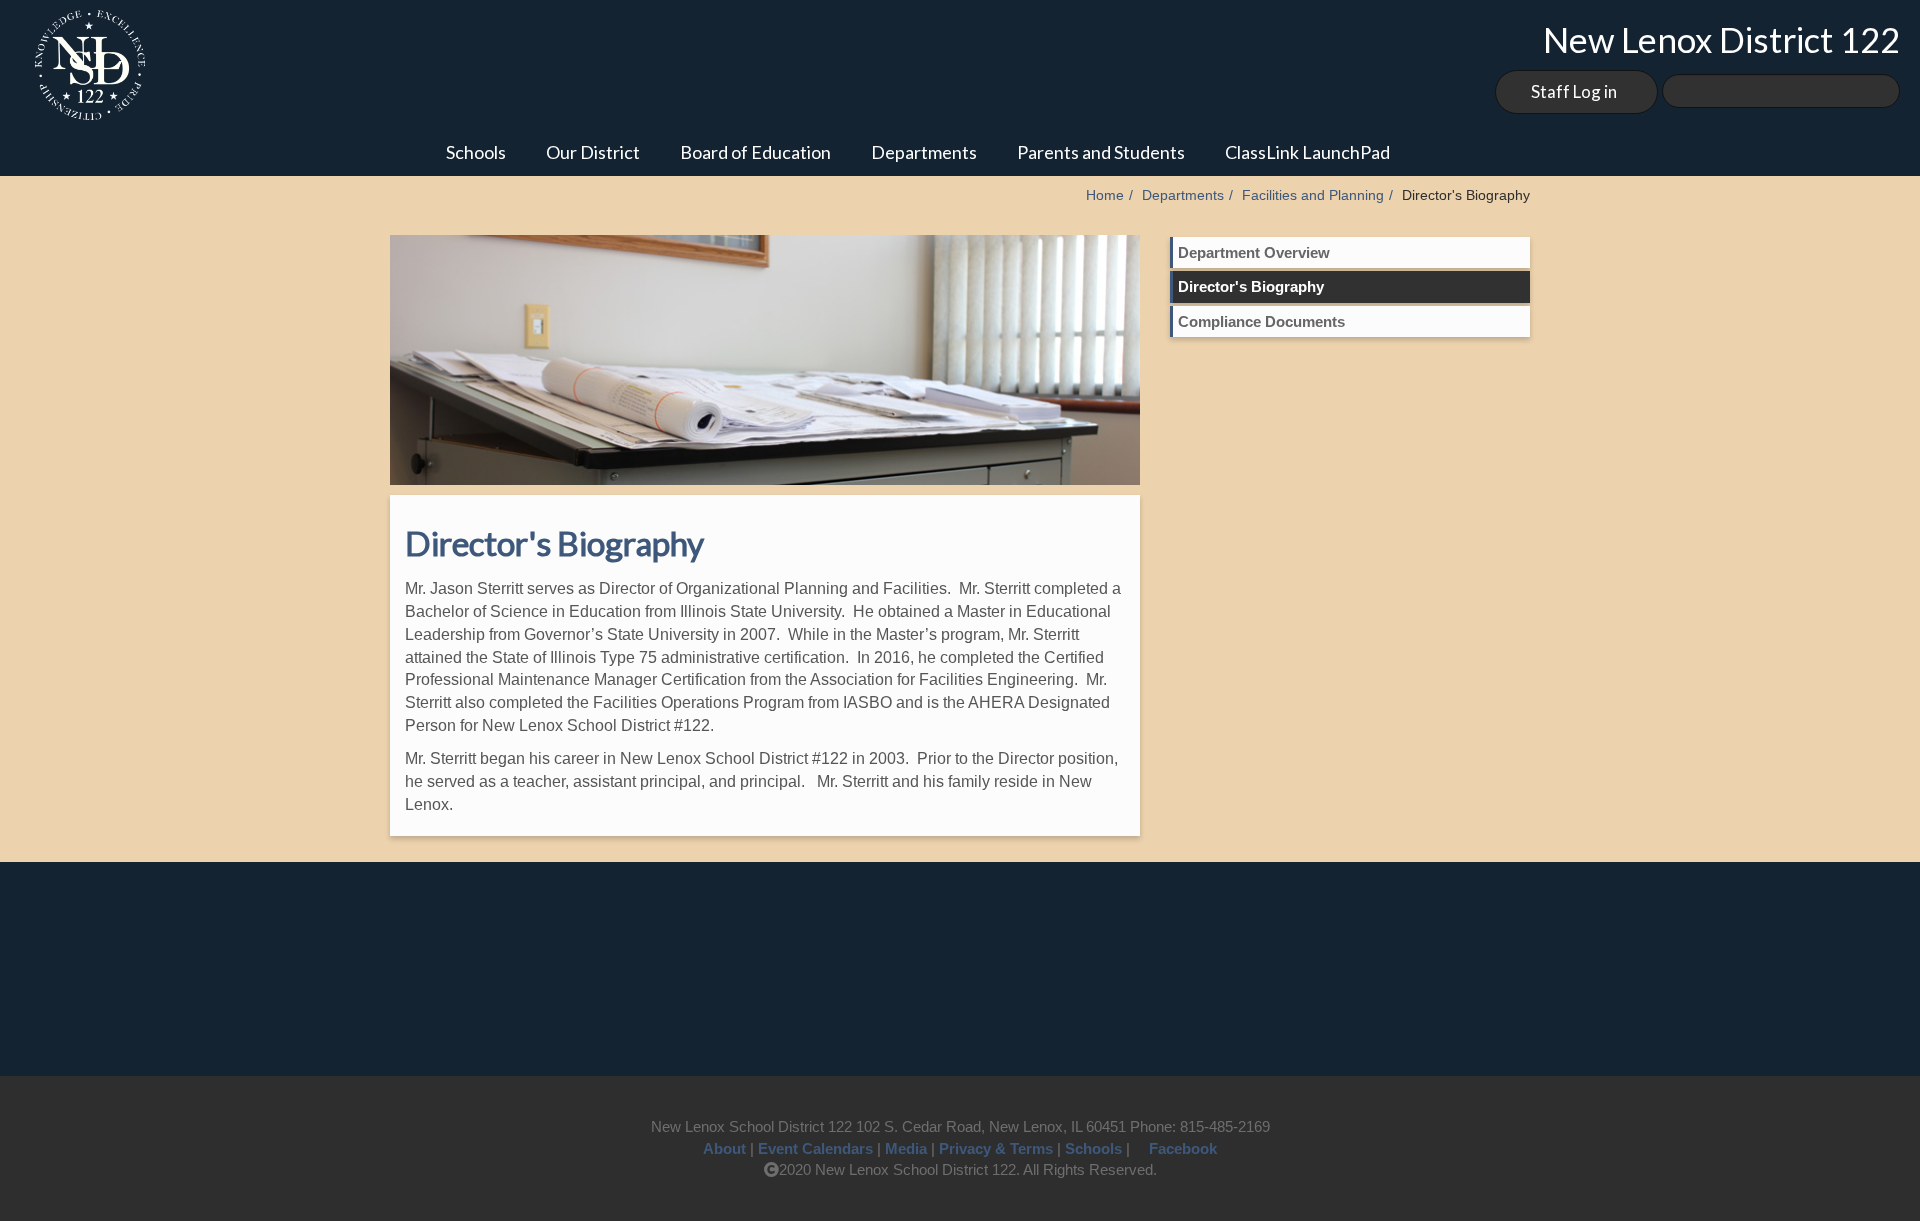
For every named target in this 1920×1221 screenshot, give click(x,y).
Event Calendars (815, 1148)
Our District (593, 152)
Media (906, 1148)
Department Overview (1254, 252)
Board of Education (755, 152)
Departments (924, 152)
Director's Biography (1251, 286)
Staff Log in (1574, 91)
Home (1105, 195)
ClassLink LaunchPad (1307, 152)
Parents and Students (1101, 152)
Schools (476, 152)
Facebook (1183, 1148)
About (724, 1148)
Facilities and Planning (1313, 195)
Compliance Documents (1261, 321)
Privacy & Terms (996, 1148)
